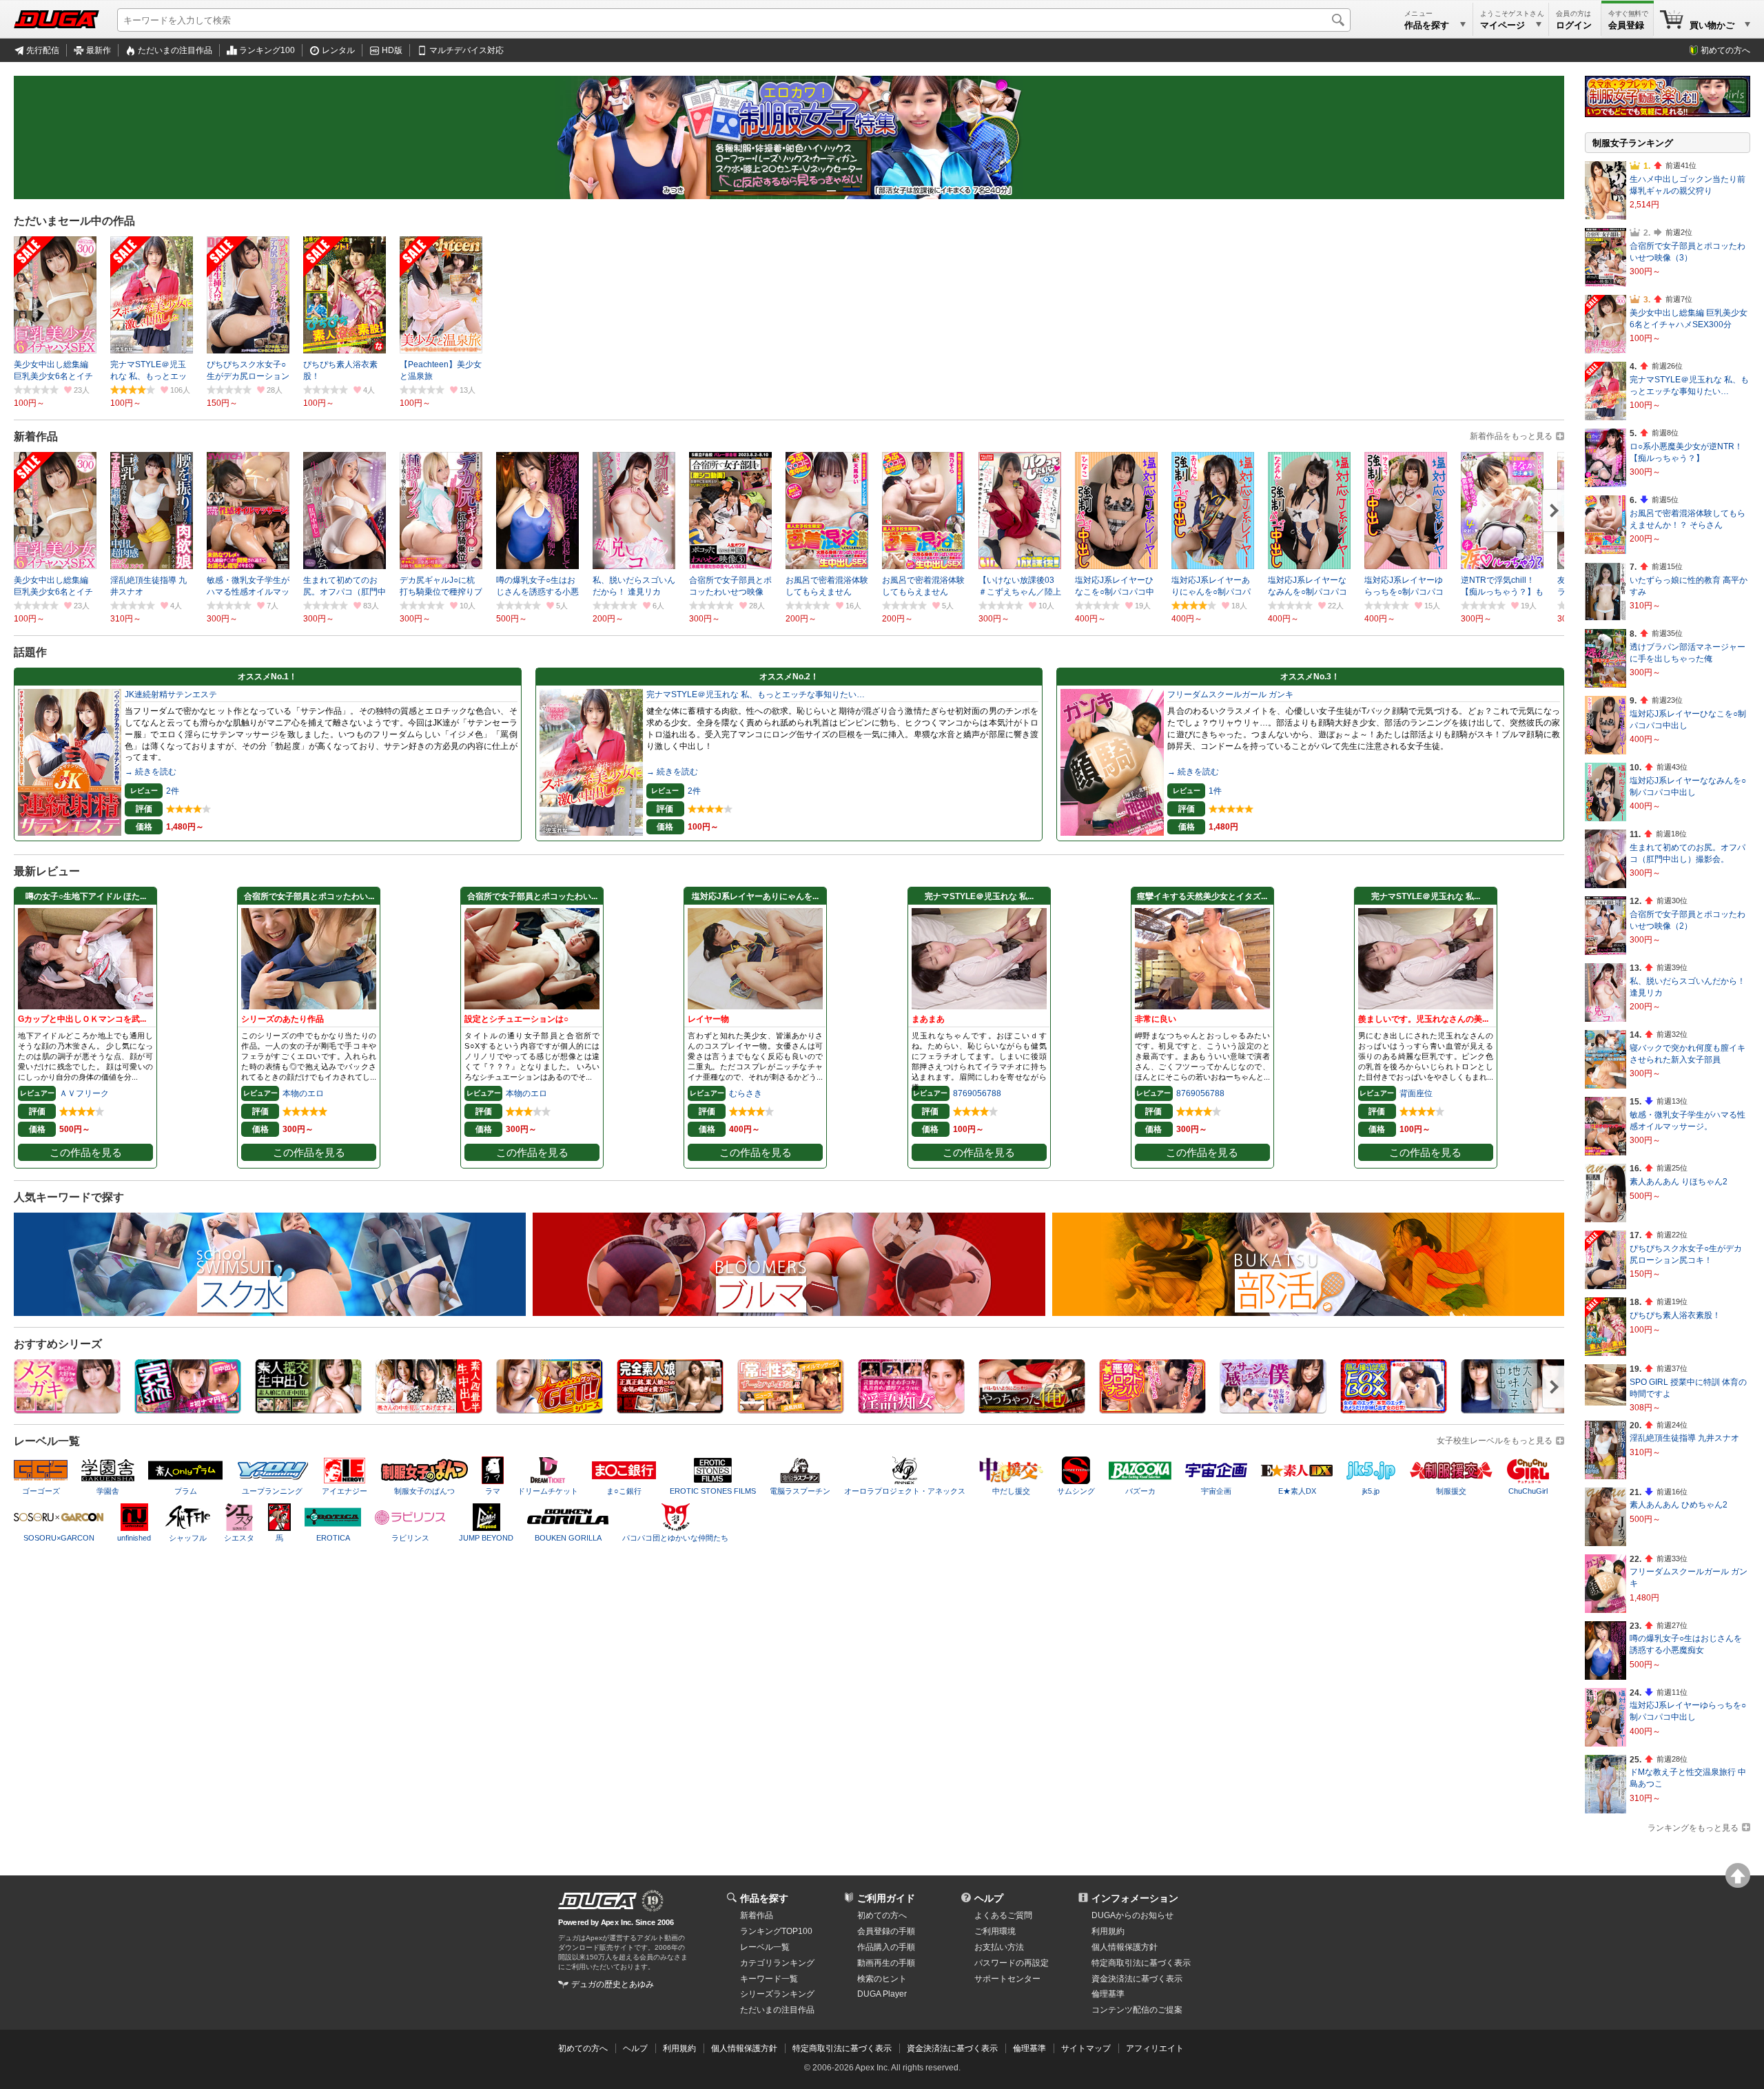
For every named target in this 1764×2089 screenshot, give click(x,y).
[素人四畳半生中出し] (429, 1409)
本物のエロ (303, 1093)
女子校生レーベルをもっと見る (1495, 1441)
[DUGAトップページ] (57, 19)
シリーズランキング (777, 1994)
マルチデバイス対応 (466, 50)
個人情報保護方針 (1125, 1947)
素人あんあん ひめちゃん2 (1679, 1505)
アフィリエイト (1155, 2048)
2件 (173, 791)
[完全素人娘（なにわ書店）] (670, 1409)
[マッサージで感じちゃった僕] (1273, 1409)
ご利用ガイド (886, 1898)
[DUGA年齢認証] (597, 1901)
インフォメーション (1135, 1898)
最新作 (99, 50)
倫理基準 (1108, 1994)
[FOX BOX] (1394, 1409)
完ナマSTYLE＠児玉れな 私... (979, 896)
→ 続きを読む (151, 772)
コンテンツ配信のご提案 (1137, 2010)
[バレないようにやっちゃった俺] (1032, 1409)
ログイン (1574, 25)
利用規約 (1108, 1931)
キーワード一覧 (769, 1979)
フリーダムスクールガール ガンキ (1230, 694)
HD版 (392, 50)
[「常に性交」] (791, 1409)
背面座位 (1416, 1093)
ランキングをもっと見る (1693, 1828)
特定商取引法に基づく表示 (842, 2048)
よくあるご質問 (1003, 1915)
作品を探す (764, 1898)
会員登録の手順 (886, 1931)
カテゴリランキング (777, 1963)
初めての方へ (1725, 50)
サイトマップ (1086, 2048)
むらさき (746, 1093)
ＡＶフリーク (84, 1093)
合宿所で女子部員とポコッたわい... (309, 896)
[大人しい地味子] (1514, 1409)
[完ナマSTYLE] (188, 1409)
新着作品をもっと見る (1511, 436)
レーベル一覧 (765, 1947)
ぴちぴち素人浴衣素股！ (1675, 1315)
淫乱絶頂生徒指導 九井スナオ (1684, 1438)
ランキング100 (267, 50)
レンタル (338, 50)
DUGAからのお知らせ (1132, 1915)
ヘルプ (989, 1898)
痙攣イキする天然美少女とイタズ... (1202, 896)
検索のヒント (882, 1979)
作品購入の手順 (886, 1947)
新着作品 (757, 1915)
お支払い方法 (999, 1947)
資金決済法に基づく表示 (952, 2048)
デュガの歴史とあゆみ (613, 1984)
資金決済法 (1137, 1979)
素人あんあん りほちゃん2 (1679, 1182)
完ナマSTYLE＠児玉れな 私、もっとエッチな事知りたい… (756, 694)
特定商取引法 (1141, 1963)
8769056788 (977, 1093)
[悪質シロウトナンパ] (1152, 1409)
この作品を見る (86, 1153)
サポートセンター (1007, 1979)
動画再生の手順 (886, 1963)
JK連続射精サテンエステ (171, 694)
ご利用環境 (995, 1931)
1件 (1215, 791)
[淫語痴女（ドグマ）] (911, 1409)
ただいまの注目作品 (175, 50)
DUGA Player (882, 1994)
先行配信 (43, 50)
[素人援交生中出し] (308, 1409)
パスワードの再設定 (1012, 1963)
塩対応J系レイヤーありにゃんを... (755, 896)
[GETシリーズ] (550, 1409)
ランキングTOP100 (776, 1931)
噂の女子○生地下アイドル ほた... (86, 896)
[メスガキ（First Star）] (67, 1409)
